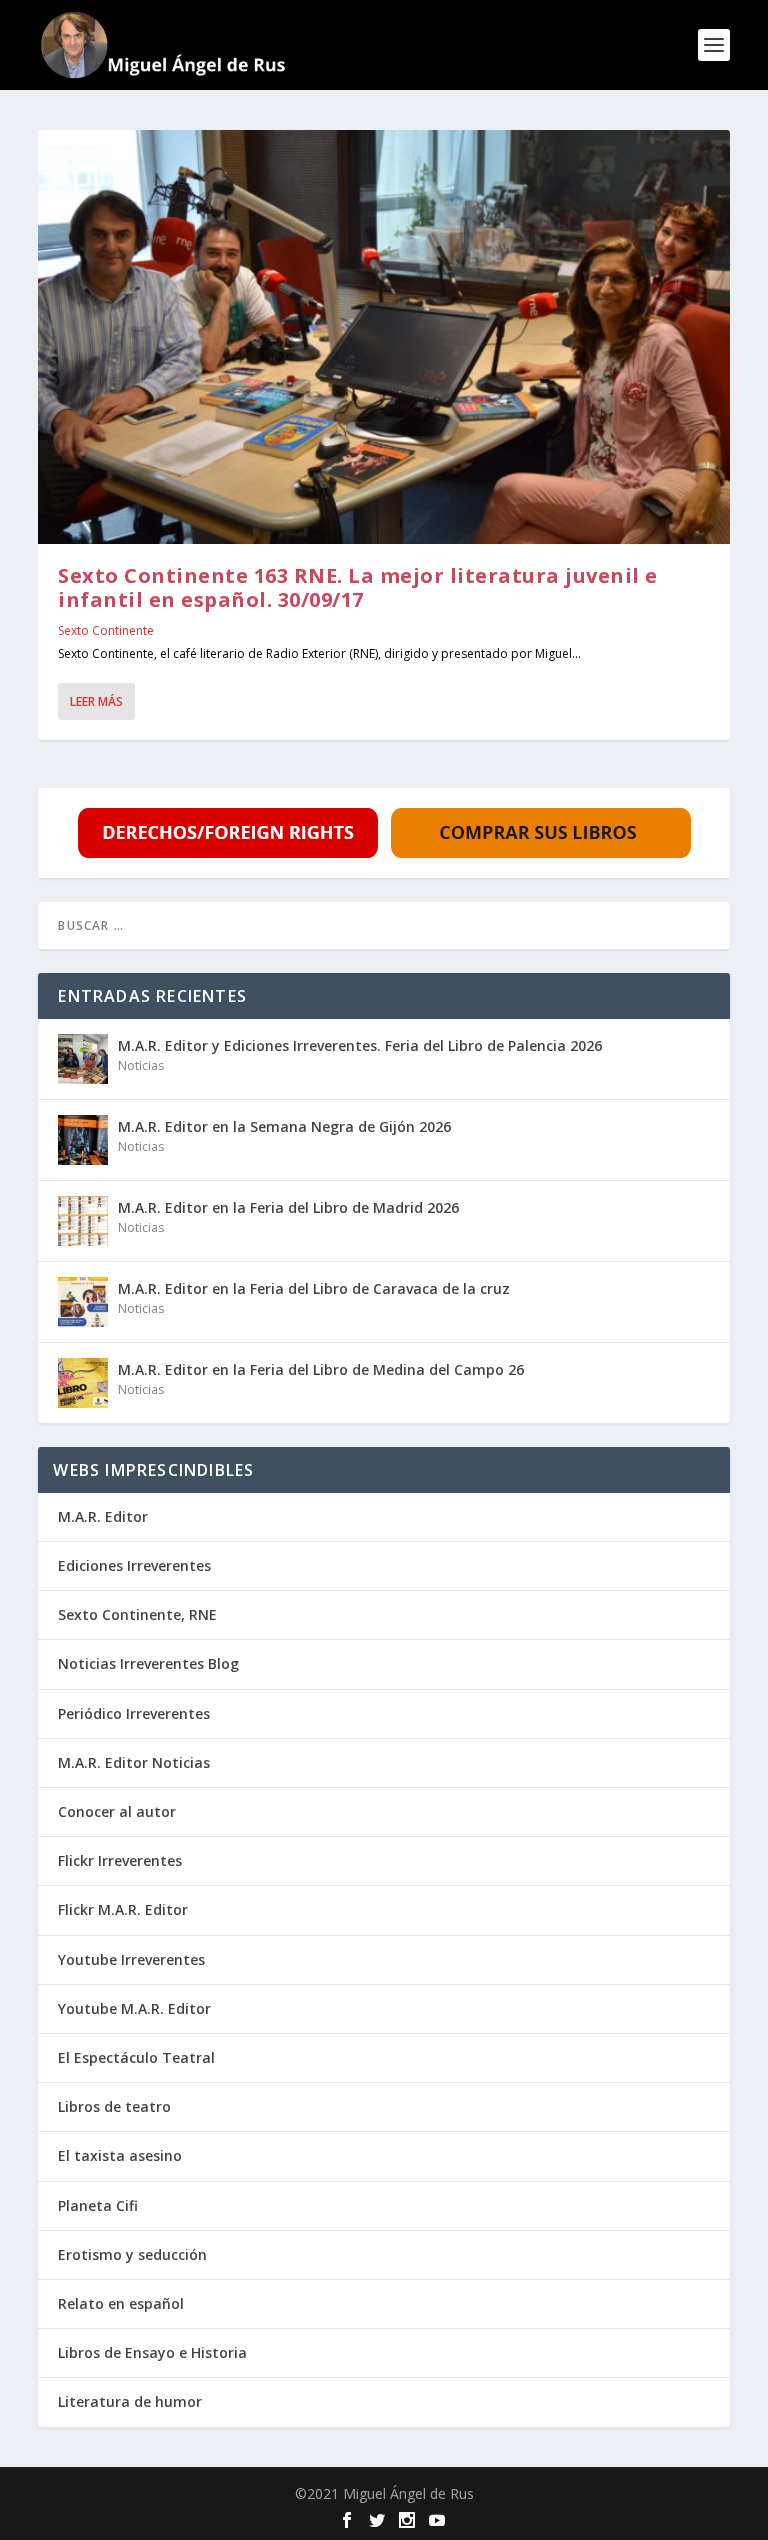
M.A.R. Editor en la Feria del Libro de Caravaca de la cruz (314, 1288)
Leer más (96, 701)
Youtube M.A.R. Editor (134, 2008)
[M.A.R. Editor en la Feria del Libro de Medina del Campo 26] (83, 1383)
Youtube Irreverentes (131, 1959)
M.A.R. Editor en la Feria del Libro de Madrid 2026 (288, 1207)
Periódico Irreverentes (134, 1713)
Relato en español (121, 2303)
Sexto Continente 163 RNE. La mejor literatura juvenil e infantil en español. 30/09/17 (358, 587)
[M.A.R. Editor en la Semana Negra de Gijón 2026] (83, 1140)
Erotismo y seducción (132, 2254)
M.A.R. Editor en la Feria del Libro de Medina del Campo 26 (321, 1369)
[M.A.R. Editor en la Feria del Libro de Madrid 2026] (83, 1221)
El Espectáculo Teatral (136, 2057)
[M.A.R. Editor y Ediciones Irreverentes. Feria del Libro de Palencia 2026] (83, 1059)
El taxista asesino (120, 2155)
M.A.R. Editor (103, 1516)
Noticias (141, 1065)
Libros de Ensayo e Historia (152, 2352)
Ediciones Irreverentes (134, 1565)
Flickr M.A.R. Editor (123, 1909)
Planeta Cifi (98, 2205)
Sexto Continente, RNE (137, 1614)
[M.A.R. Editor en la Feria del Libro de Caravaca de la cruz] (83, 1302)
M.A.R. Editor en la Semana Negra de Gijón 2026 (284, 1126)
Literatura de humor (130, 2401)
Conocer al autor (117, 1811)
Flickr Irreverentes (120, 1860)
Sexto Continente (106, 630)
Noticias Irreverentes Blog (148, 1663)
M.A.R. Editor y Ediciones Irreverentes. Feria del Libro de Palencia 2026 (360, 1045)
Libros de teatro (114, 2106)
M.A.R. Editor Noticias (134, 1762)
